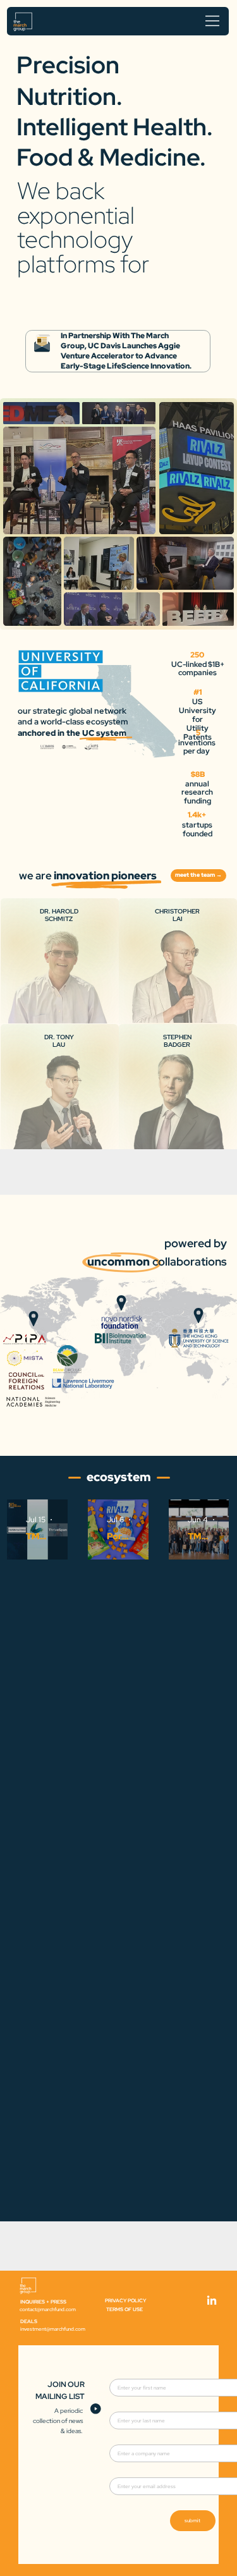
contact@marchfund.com (48, 2309)
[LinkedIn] (212, 2301)
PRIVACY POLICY (125, 2300)
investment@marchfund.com (53, 2329)
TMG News (37, 1536)
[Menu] (213, 21)
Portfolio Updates (118, 1536)
